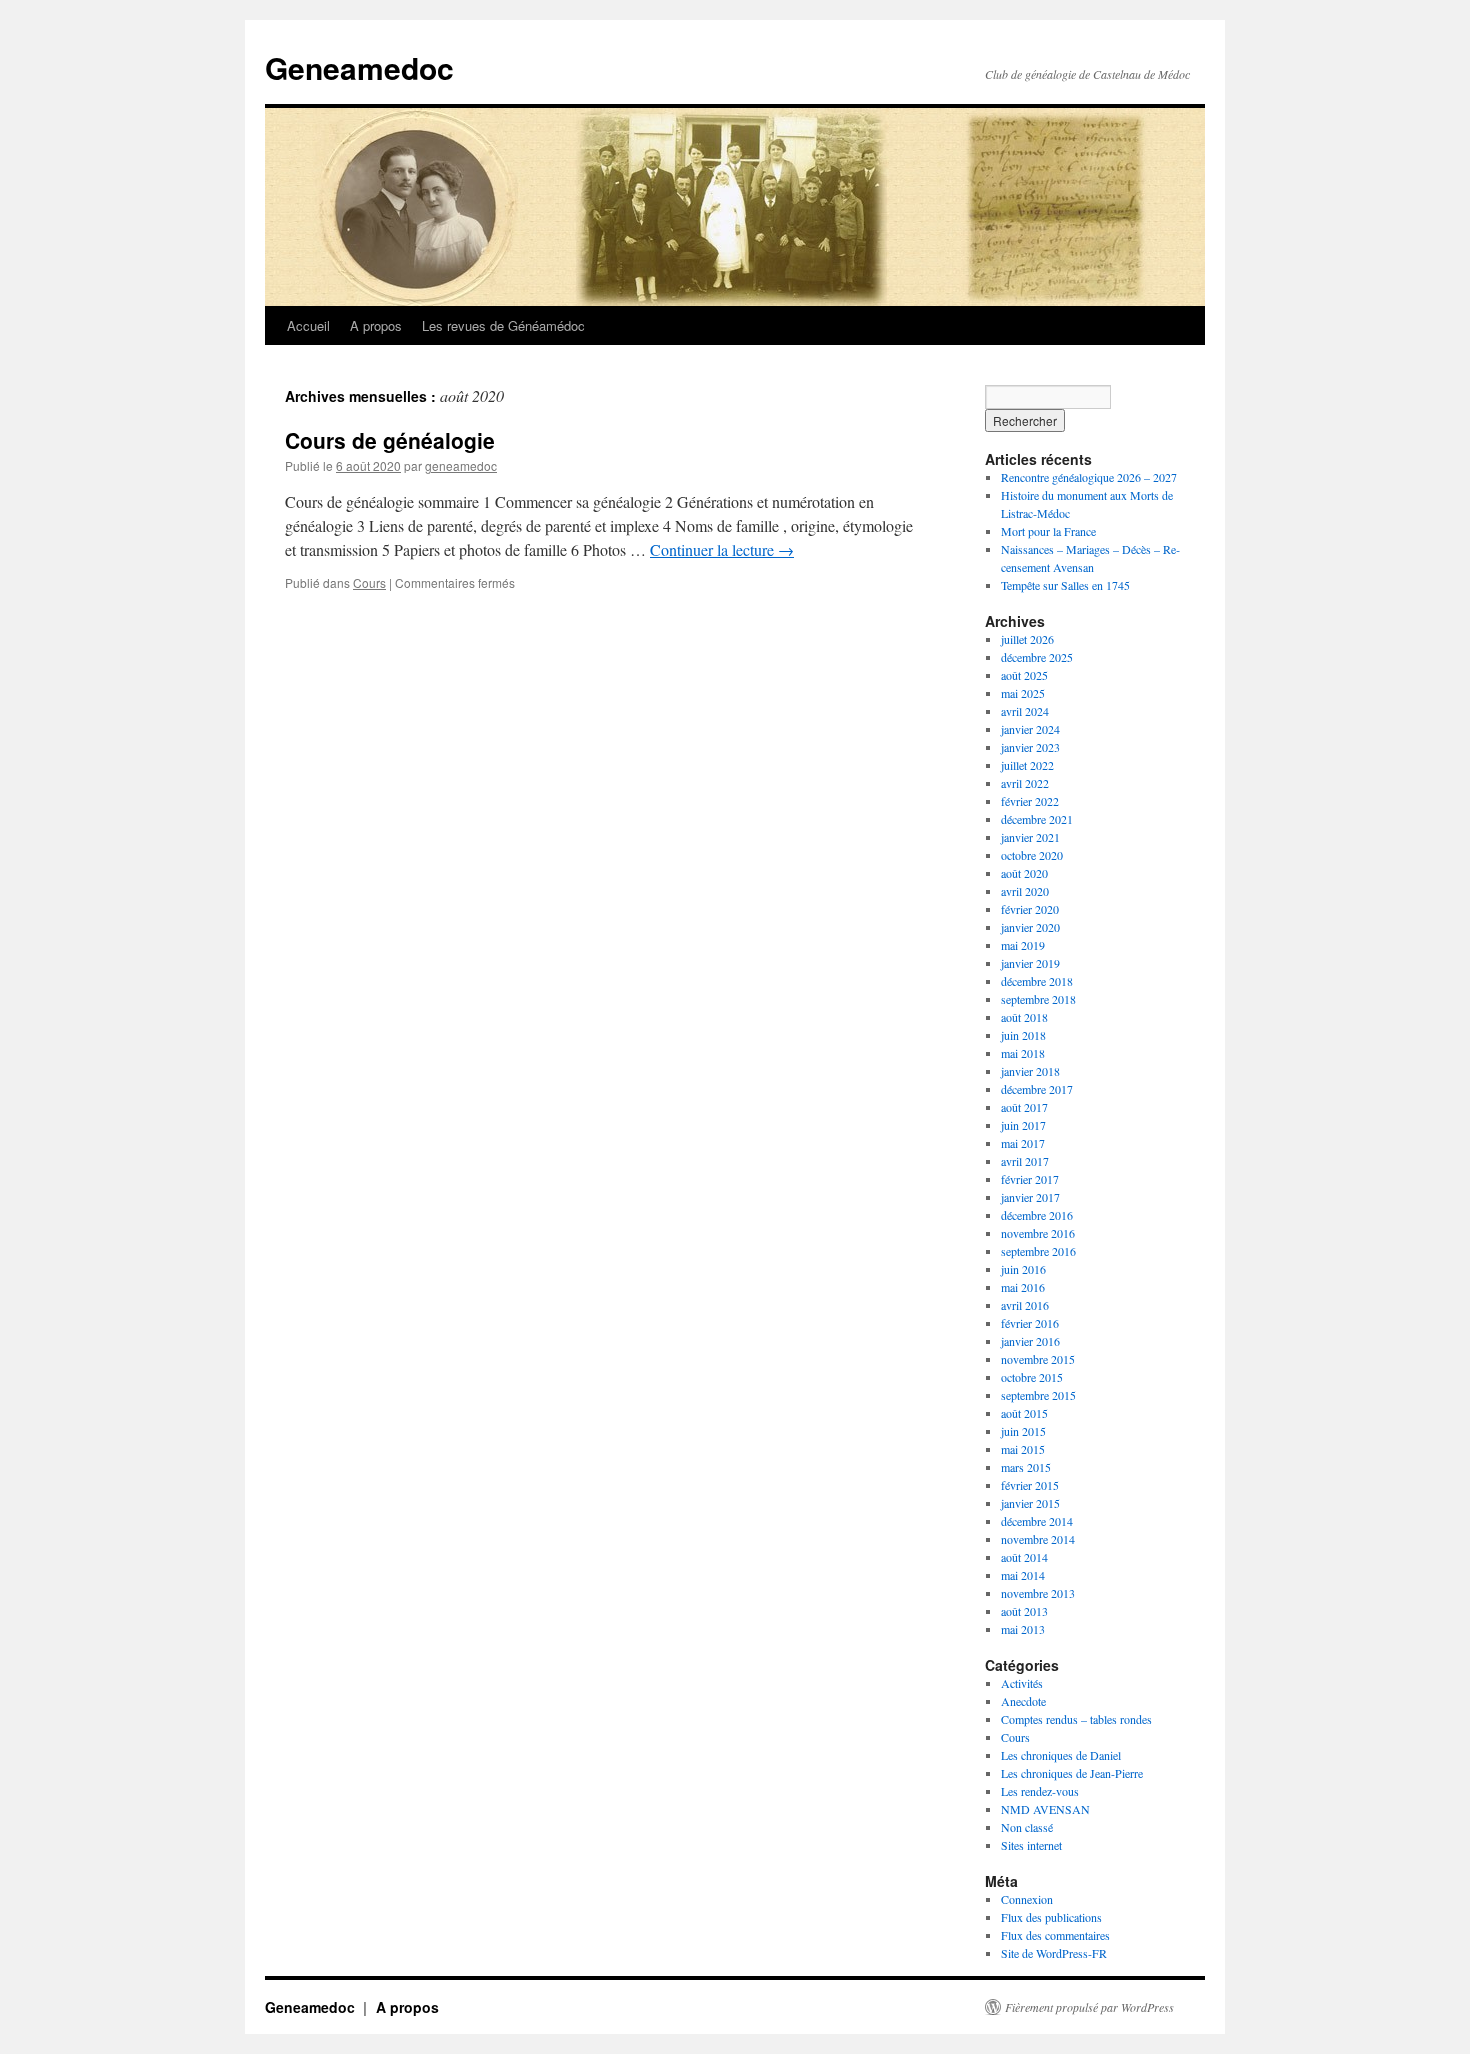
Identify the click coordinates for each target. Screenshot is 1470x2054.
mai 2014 (1023, 1575)
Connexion (1027, 1899)
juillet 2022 (1027, 765)
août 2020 (1024, 873)
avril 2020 (1025, 891)
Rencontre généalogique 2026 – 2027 (1089, 477)
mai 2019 (1023, 945)
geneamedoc (461, 465)
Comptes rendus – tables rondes (1076, 1719)
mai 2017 (1023, 1143)
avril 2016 (1025, 1305)
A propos (376, 325)
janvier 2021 (1030, 837)
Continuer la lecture (722, 549)
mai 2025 (1023, 693)
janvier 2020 (1030, 927)
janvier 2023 (1030, 747)
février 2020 (1030, 909)
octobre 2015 (1032, 1377)
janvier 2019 (1030, 963)
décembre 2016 (1037, 1215)
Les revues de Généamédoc (503, 325)
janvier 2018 (1030, 1071)
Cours (369, 582)
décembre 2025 (1037, 657)
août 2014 (1024, 1557)
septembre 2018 (1038, 999)
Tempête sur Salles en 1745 (1065, 585)
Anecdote (1023, 1701)
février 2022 (1030, 801)
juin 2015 (1023, 1431)
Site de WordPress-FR (1054, 1953)
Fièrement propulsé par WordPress (1089, 2007)
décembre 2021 (1037, 819)
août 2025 (1024, 675)
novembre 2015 (1038, 1359)
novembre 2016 (1038, 1233)
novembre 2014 (1038, 1539)
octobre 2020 (1032, 855)
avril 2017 (1025, 1161)
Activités (1022, 1683)
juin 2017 (1023, 1125)
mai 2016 (1023, 1287)
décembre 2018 (1037, 981)
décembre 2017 (1037, 1089)
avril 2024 (1025, 711)
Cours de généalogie (390, 440)
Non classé (1027, 1827)
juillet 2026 (1027, 639)
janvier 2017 (1030, 1197)
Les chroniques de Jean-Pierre (1072, 1773)
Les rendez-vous (1040, 1791)
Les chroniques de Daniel (1061, 1755)
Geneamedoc (359, 67)
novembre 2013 (1038, 1593)
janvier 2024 (1030, 729)
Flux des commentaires (1055, 1935)
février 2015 (1030, 1485)
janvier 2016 (1030, 1341)
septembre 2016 (1038, 1251)
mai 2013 (1023, 1629)
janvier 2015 (1030, 1503)
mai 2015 (1023, 1449)
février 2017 (1030, 1179)
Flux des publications (1051, 1917)
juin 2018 (1023, 1035)
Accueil (308, 325)
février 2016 (1030, 1323)
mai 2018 (1023, 1053)
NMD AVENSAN (1045, 1809)
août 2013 (1024, 1611)
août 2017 (1024, 1107)
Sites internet (1031, 1845)
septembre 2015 (1038, 1395)
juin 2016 (1023, 1269)
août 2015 (1024, 1413)
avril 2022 (1025, 783)
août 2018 (1024, 1017)
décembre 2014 (1037, 1521)
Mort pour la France (1048, 531)
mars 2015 (1026, 1467)
